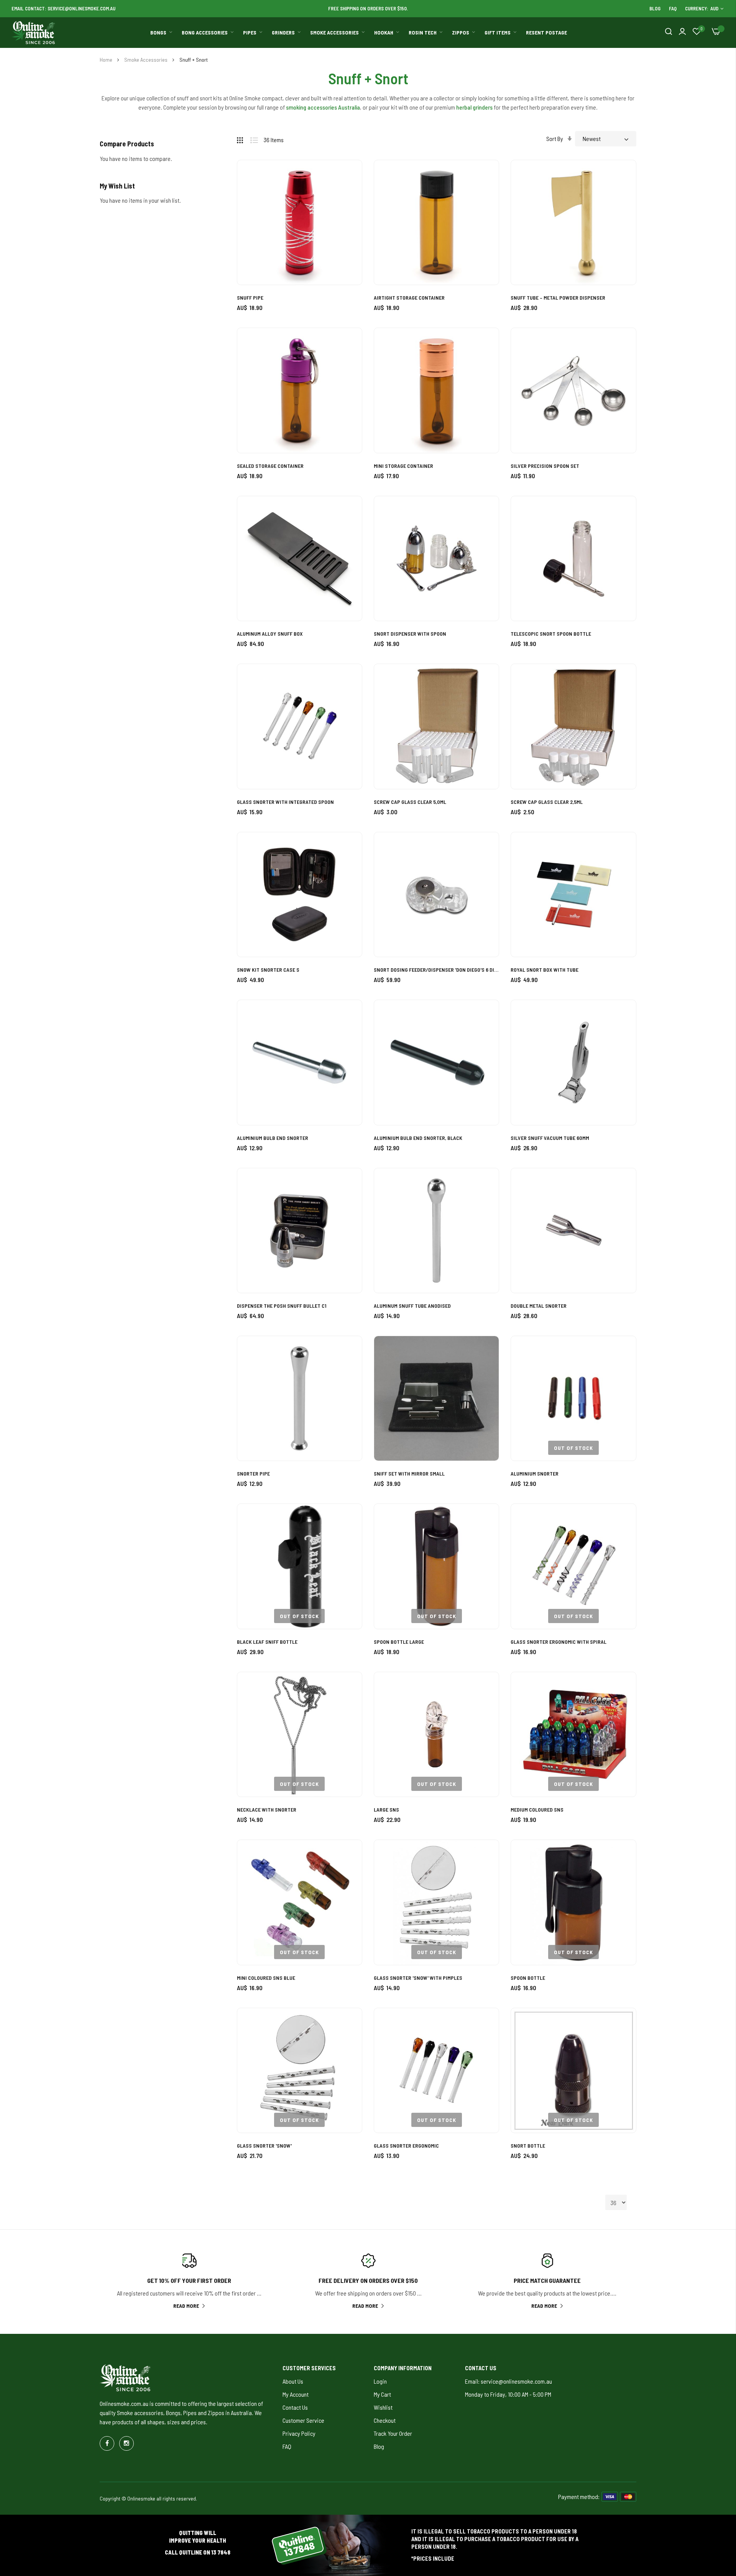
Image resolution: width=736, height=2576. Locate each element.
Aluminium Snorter (535, 1473)
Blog (655, 8)
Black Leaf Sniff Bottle (267, 1642)
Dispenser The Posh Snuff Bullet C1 (282, 1306)
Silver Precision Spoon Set (545, 466)
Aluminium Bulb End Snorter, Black (418, 1138)
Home (107, 60)
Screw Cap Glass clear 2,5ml (547, 802)
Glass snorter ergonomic (406, 2146)
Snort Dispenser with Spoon (410, 634)
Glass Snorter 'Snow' (264, 2146)
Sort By (555, 139)
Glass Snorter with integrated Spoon (285, 802)
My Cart (382, 2394)
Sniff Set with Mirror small (409, 1473)
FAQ (673, 8)
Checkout (385, 2420)
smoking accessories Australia (323, 107)
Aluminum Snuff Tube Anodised (412, 1306)
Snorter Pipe (253, 1473)
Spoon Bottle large (399, 1642)
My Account (296, 2394)
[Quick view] (347, 217)
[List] (257, 139)
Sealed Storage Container (270, 466)
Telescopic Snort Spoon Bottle (551, 634)
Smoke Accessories (146, 60)
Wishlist (383, 2407)
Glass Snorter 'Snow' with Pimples (418, 1978)
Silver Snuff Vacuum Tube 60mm (550, 1138)
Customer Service (303, 2420)
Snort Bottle (528, 2146)
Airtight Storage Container (409, 298)
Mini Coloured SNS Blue (266, 1978)
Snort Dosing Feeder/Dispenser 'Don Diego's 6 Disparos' (436, 970)
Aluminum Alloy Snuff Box (270, 634)
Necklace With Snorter (267, 1809)
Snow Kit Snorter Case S (268, 970)
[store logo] (34, 33)
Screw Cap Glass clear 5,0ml (410, 802)
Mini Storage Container (403, 466)
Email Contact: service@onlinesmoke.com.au (63, 8)
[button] (347, 175)
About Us (293, 2381)
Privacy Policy (299, 2433)
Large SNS (386, 1809)
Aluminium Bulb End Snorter (273, 1138)
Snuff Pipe (250, 298)
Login (380, 2381)
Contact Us (295, 2407)
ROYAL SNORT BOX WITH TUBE (545, 970)
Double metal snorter (539, 1306)
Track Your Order (393, 2433)
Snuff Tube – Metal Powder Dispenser (558, 298)
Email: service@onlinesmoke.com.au (508, 2381)
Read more (186, 2306)
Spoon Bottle (528, 1978)
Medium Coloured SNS (537, 1809)
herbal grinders (474, 107)
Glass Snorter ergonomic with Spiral (559, 1642)
